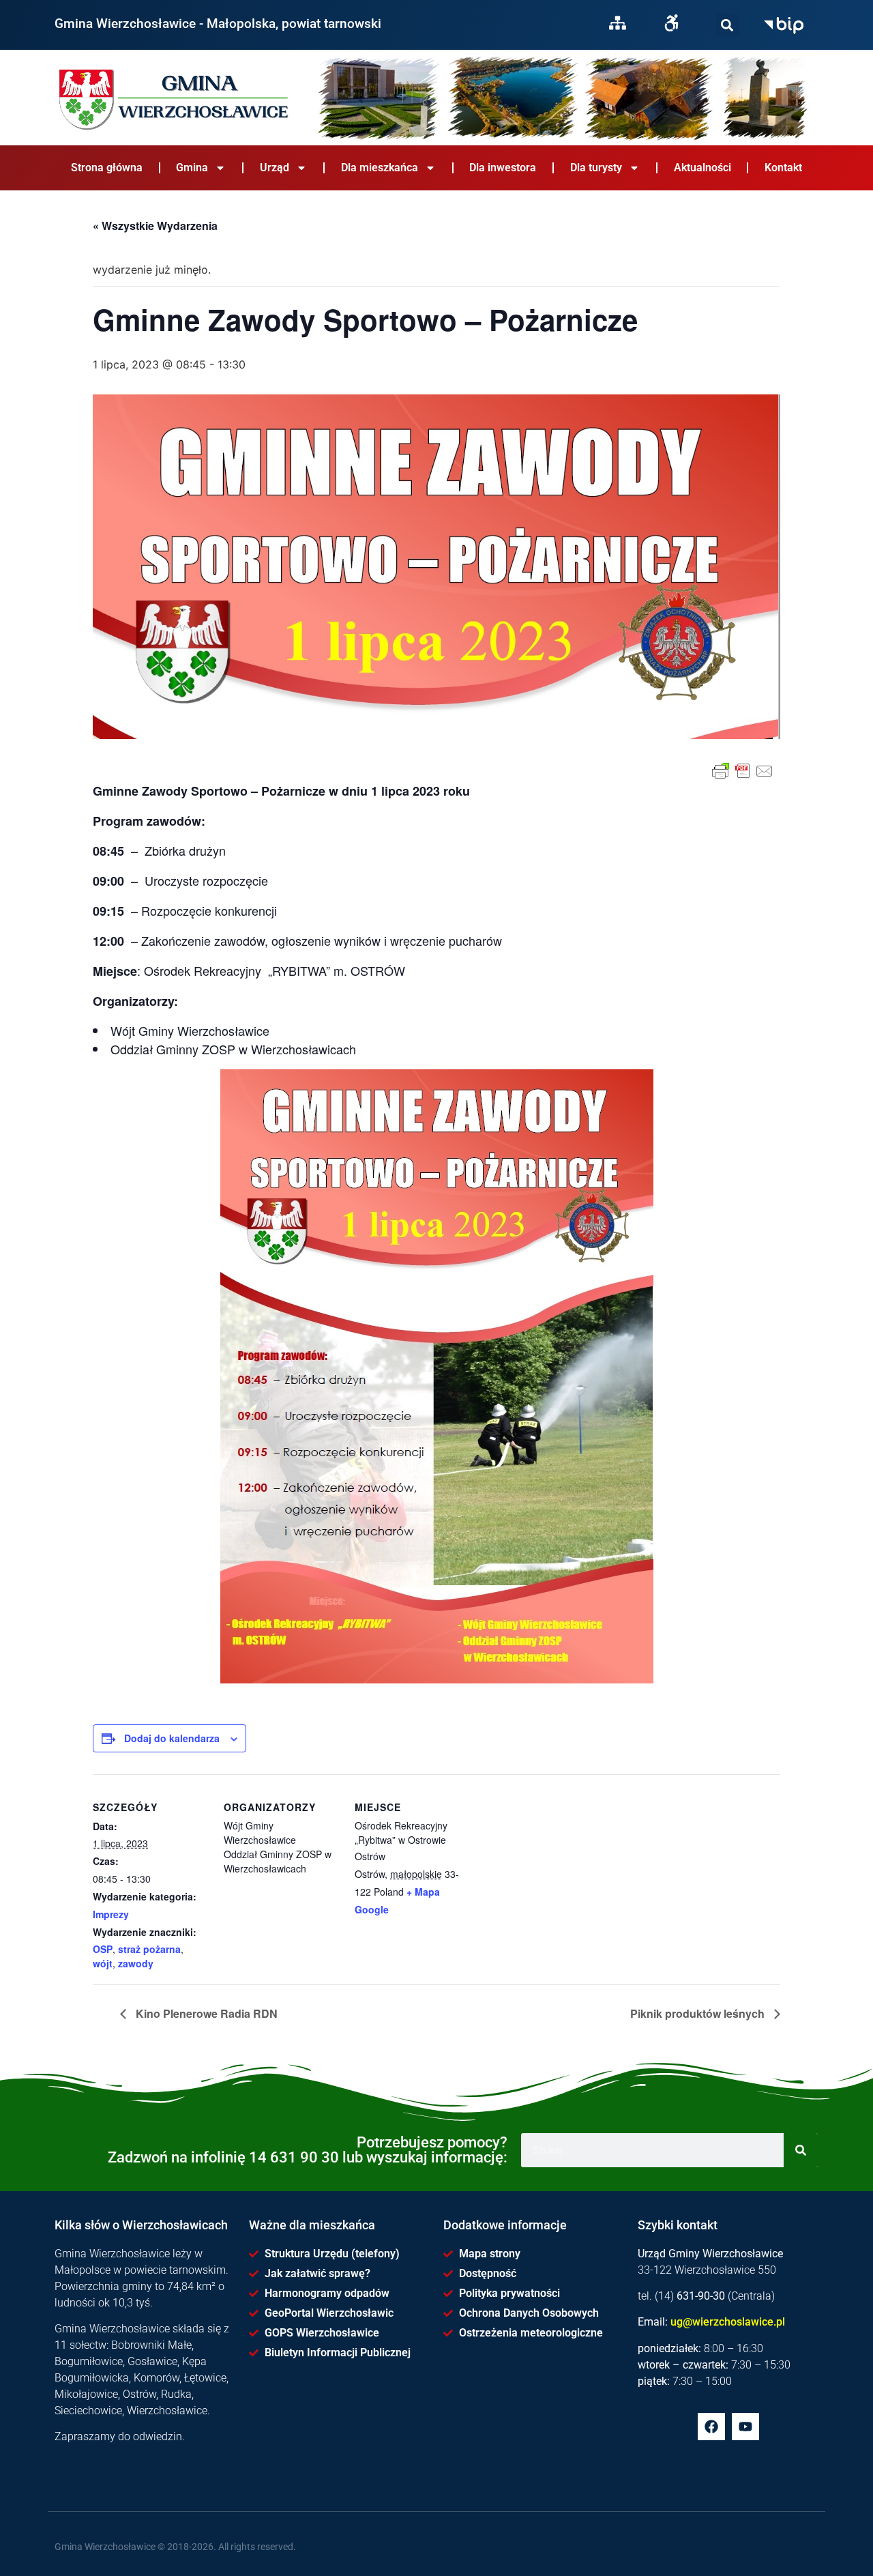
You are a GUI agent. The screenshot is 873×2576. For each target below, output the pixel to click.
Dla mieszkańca (380, 168)
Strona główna (107, 168)
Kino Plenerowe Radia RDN (205, 2013)
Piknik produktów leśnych (699, 2013)
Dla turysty (596, 168)
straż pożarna (149, 1949)
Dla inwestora (503, 168)
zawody (136, 1963)
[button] (727, 25)
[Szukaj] (727, 25)
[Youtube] (745, 2427)
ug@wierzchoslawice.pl (728, 2322)
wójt (103, 1963)
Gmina (192, 168)
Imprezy (111, 1914)
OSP (103, 1949)
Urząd (275, 168)
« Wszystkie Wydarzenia (155, 226)
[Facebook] (711, 2427)
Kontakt (783, 168)
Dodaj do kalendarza (172, 1738)
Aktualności (702, 168)
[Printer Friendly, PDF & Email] (743, 771)
